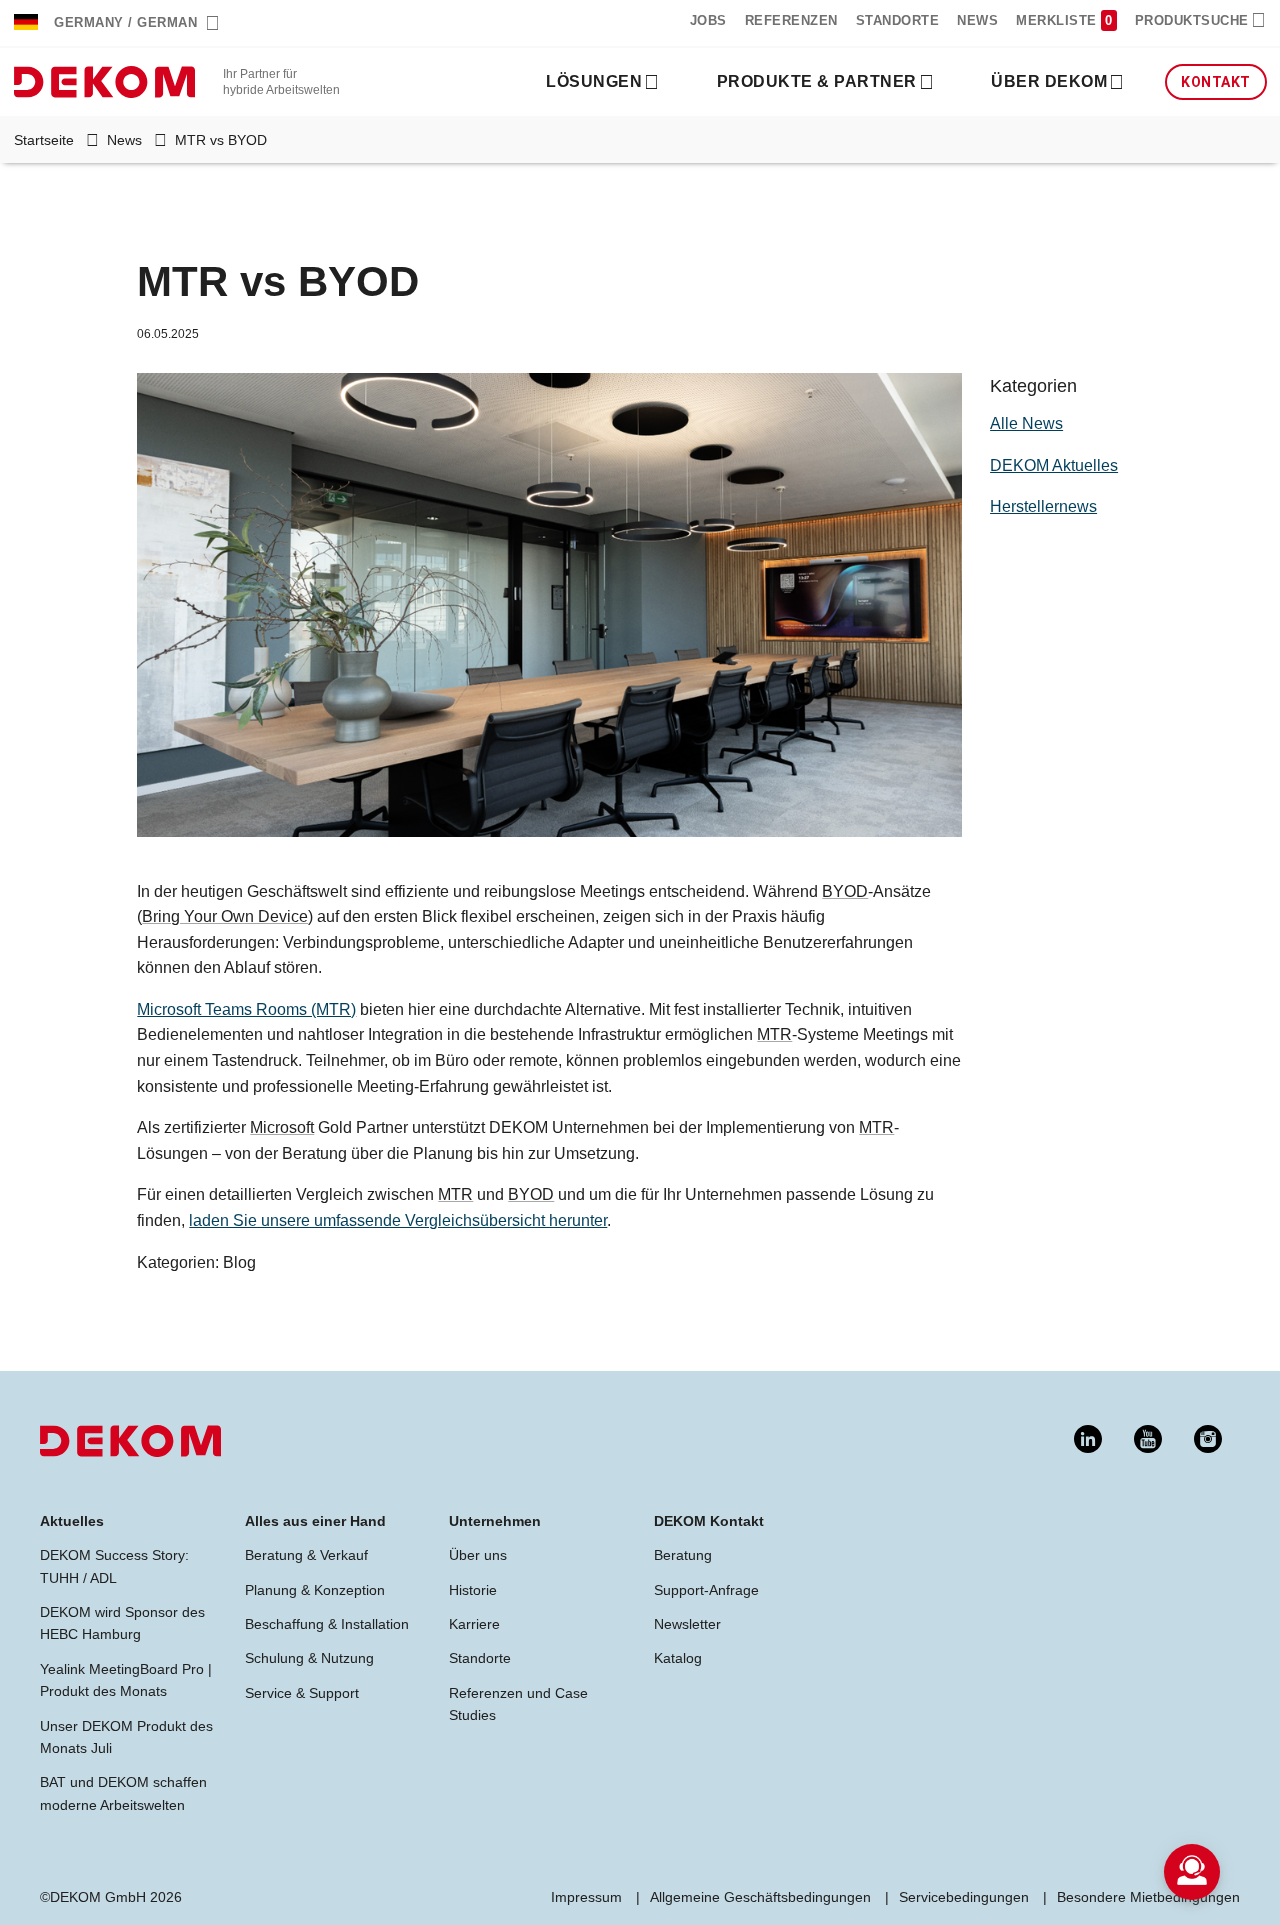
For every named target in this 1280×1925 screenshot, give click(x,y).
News (124, 140)
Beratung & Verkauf (306, 1555)
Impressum (586, 1897)
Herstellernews (1043, 506)
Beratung (683, 1555)
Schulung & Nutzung (309, 1658)
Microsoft (282, 1127)
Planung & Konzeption (315, 1590)
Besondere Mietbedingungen (1148, 1897)
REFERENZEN (791, 20)
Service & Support (302, 1693)
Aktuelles (72, 1521)
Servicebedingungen (964, 1897)
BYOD (845, 891)
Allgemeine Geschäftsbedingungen (760, 1897)
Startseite (44, 140)
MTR (774, 1034)
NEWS (977, 20)
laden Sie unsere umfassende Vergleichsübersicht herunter (398, 1220)
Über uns (478, 1555)
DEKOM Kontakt (709, 1521)
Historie (473, 1590)
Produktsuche (1192, 20)
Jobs (708, 20)
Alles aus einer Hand (315, 1521)
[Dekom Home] (104, 80)
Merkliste (1058, 20)
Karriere (474, 1624)
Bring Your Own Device (225, 916)
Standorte (898, 20)
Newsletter (687, 1624)
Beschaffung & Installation (327, 1624)
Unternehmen (495, 1521)
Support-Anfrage (706, 1590)
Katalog (678, 1658)
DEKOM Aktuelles (1054, 465)
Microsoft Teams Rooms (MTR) (246, 1009)
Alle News (1026, 423)
